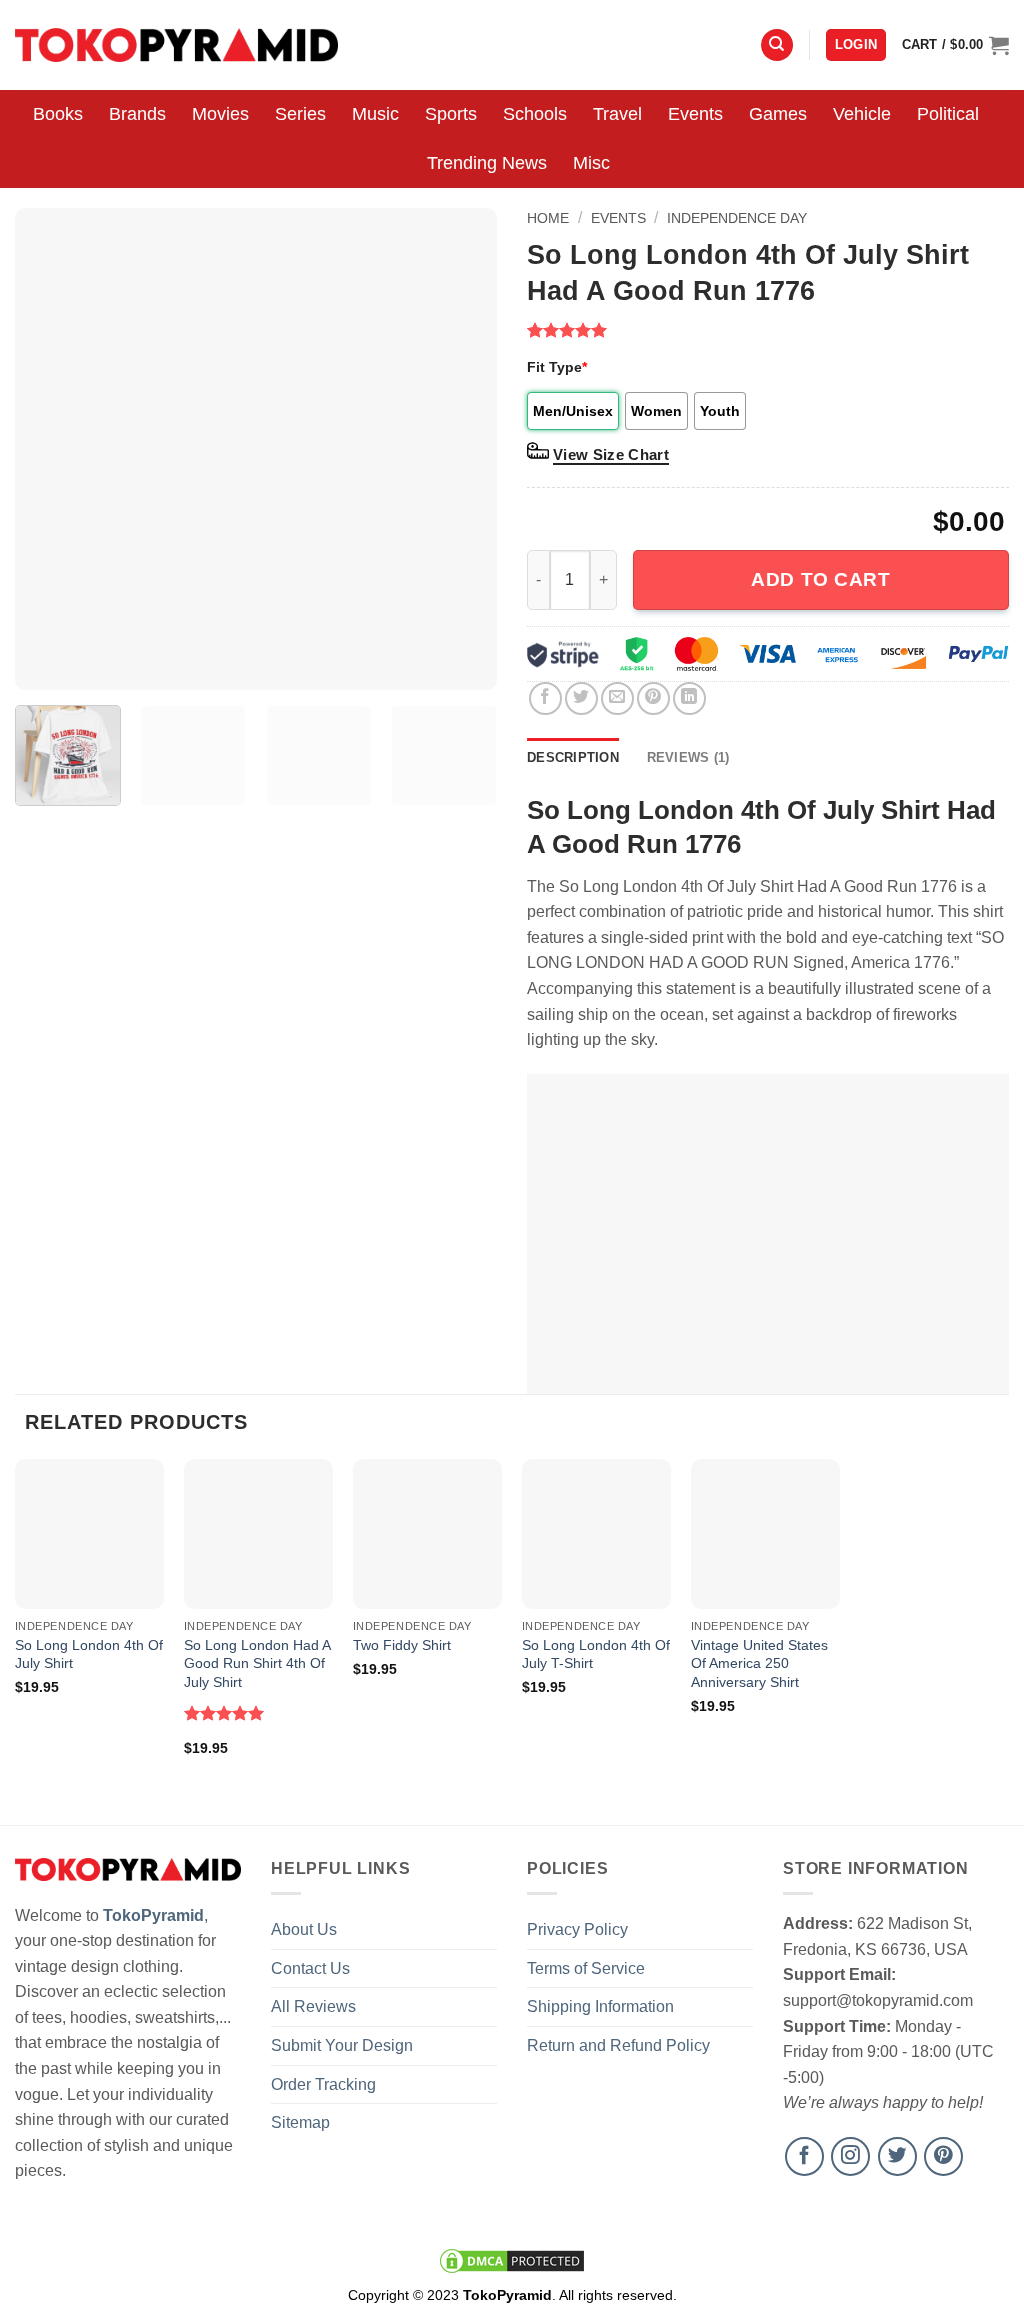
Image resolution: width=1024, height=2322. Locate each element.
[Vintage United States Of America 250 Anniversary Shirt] (765, 1533)
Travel (617, 114)
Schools (535, 114)
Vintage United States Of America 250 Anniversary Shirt (759, 1663)
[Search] (777, 45)
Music (375, 114)
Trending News (487, 163)
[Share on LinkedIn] (689, 698)
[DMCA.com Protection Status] (512, 2260)
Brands (137, 114)
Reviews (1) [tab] (688, 757)
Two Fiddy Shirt (402, 1645)
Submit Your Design (342, 2045)
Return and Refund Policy (618, 2045)
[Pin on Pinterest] (653, 698)
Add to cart (820, 579)
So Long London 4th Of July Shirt (89, 1654)
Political (948, 114)
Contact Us (310, 1968)
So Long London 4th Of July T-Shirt (596, 1654)
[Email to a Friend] (617, 698)
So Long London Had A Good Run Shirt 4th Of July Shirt (257, 1663)
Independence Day (737, 218)
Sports (451, 114)
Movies (220, 114)
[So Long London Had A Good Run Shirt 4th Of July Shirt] (258, 1533)
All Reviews (313, 2006)
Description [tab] (573, 757)
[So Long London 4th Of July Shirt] (89, 1533)
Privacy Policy (577, 1929)
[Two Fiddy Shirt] (427, 1533)
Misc (591, 163)
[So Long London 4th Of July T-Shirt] (596, 1533)
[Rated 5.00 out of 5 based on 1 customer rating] (768, 330)
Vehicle (862, 114)
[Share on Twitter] (581, 698)
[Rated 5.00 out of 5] (224, 1713)
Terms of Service (586, 1968)
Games (778, 114)
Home (548, 218)
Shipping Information (600, 2006)
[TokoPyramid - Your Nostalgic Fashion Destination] (176, 44)
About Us (304, 1929)
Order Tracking (323, 2084)
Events (695, 114)
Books (58, 114)
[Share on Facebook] (545, 698)
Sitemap (300, 2122)
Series (300, 114)
